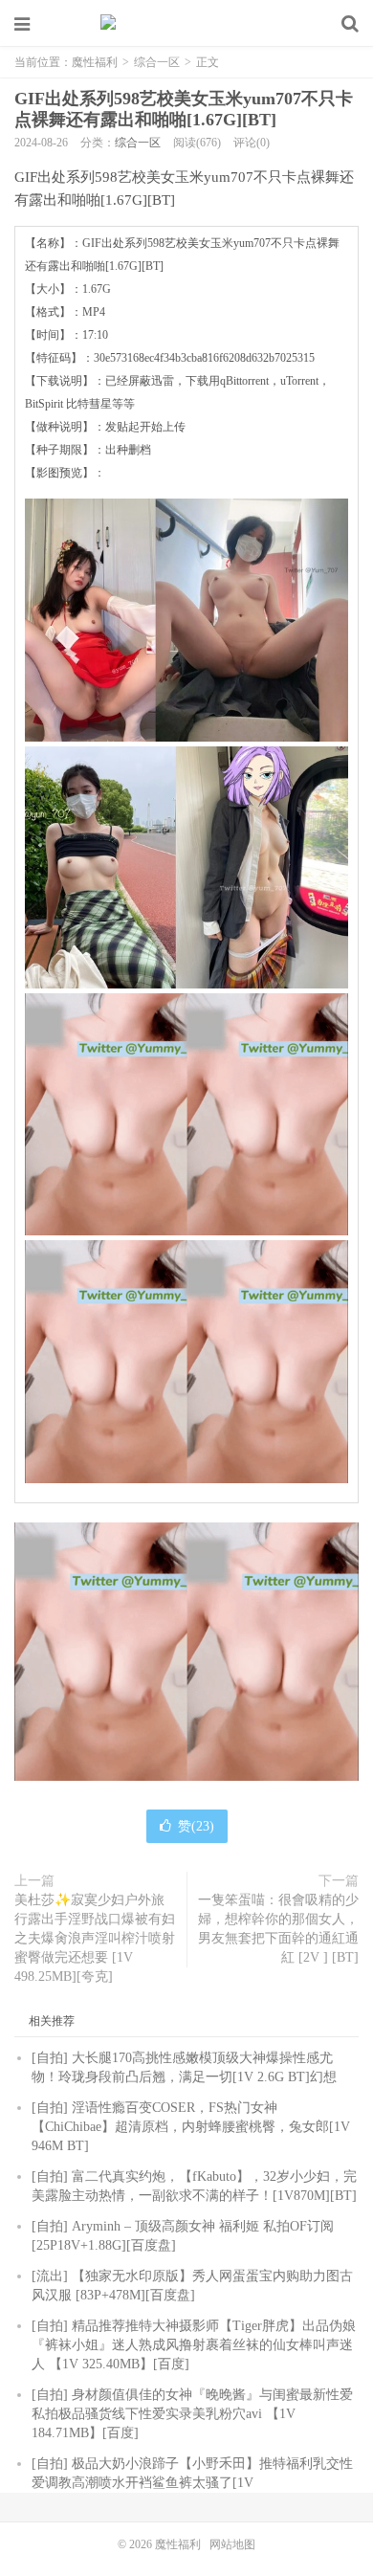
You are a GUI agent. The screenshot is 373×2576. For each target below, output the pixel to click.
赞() (196, 1826)
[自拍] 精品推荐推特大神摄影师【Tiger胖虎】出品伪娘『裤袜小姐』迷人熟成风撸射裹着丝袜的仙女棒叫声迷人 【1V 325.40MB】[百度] (194, 2345)
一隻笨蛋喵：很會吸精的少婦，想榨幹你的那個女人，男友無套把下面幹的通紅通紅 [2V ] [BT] (278, 1929)
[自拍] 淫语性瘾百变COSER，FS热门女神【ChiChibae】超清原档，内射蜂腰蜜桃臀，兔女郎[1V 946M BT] (191, 2127)
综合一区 (157, 62)
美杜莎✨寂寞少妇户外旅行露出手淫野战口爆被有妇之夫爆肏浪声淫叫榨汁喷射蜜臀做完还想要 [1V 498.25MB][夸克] (95, 1938)
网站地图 (232, 2544)
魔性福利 (186, 24)
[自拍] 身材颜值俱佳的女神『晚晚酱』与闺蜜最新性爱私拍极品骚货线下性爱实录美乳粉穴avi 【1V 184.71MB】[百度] (192, 2414)
